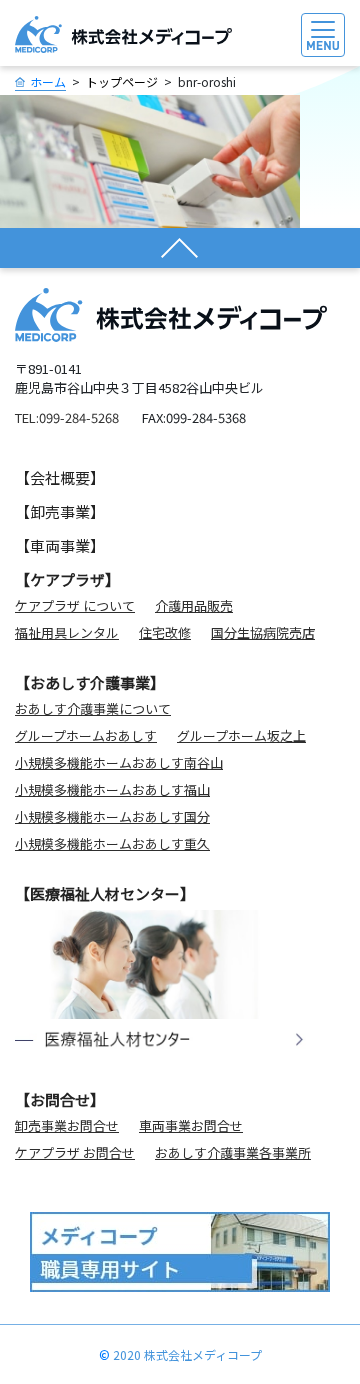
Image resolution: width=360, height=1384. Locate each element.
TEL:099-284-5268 (67, 417)
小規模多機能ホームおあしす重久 (112, 843)
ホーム (48, 81)
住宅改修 (165, 632)
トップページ (122, 81)
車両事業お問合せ (191, 1125)
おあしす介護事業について (93, 708)
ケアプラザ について (75, 605)
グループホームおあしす (86, 735)
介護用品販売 (194, 605)
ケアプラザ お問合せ (75, 1152)
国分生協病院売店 (263, 632)
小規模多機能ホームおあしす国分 (112, 816)
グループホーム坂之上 (241, 735)
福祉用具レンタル (67, 632)
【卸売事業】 (60, 511)
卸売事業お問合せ (67, 1125)
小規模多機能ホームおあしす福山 (112, 789)
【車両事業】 (60, 545)
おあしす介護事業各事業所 (233, 1152)
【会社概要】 (60, 477)
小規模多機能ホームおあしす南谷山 (119, 762)
